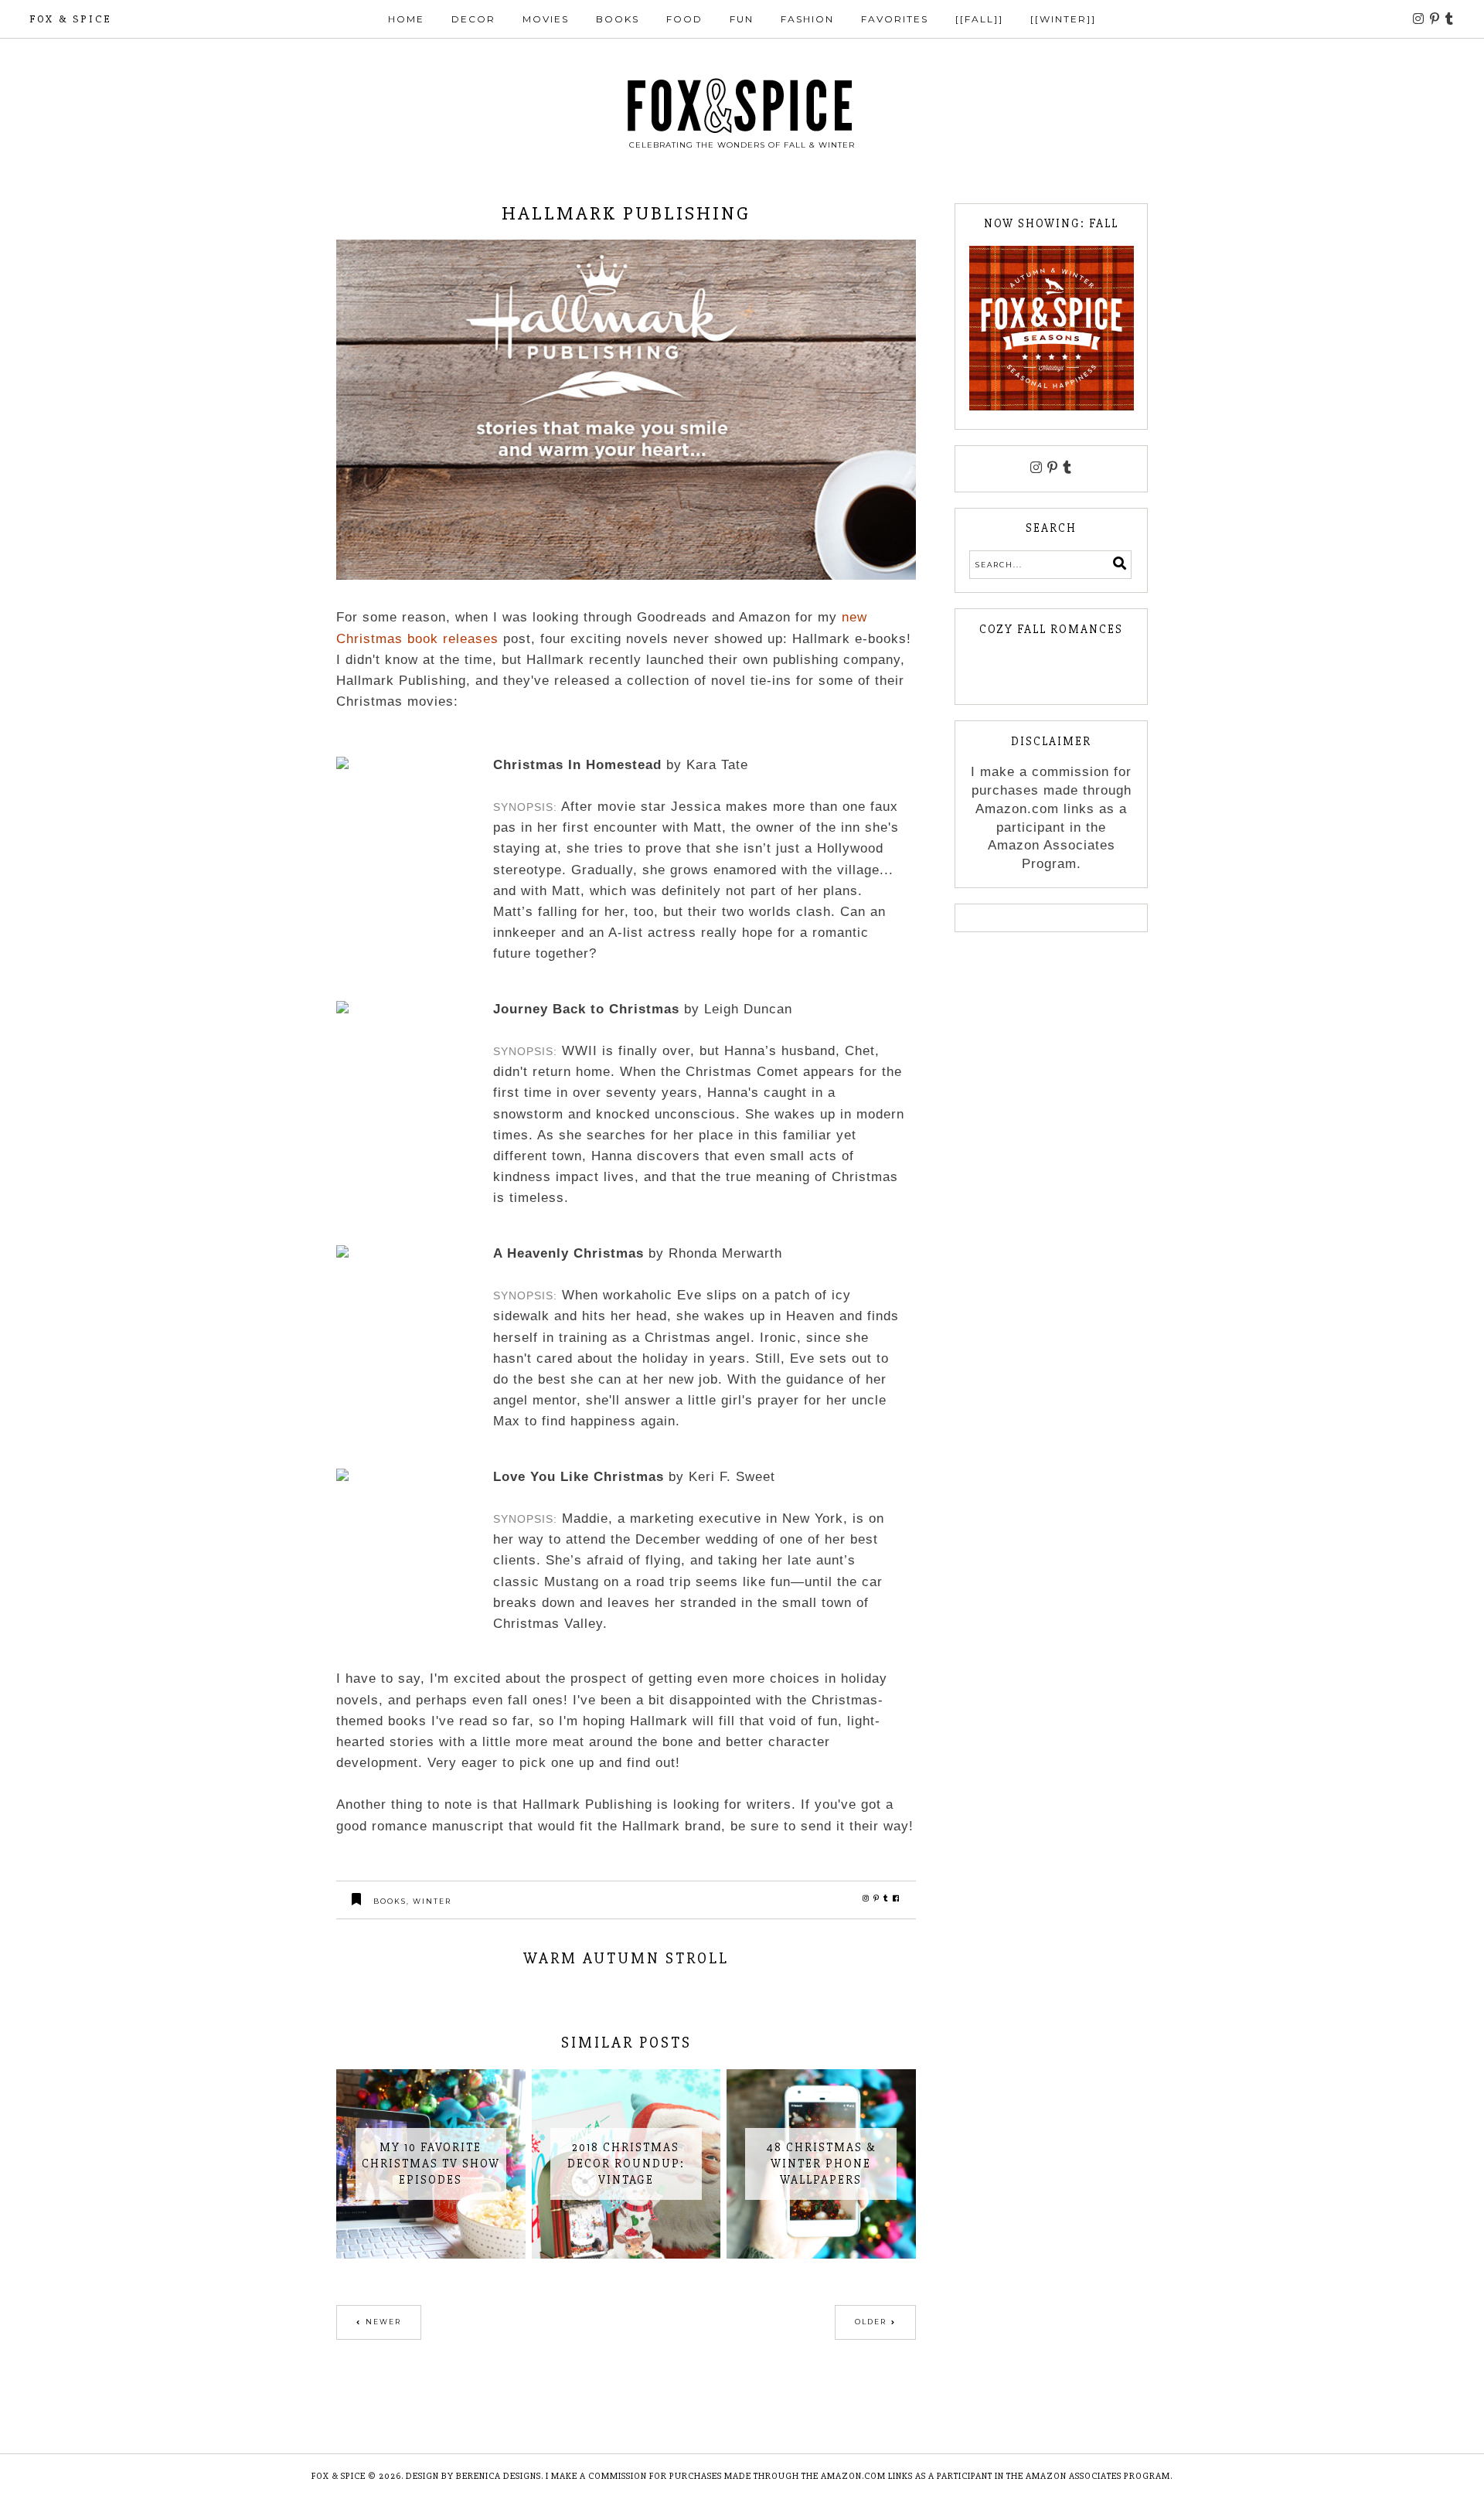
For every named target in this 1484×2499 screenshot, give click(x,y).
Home (406, 19)
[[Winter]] (1063, 19)
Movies (546, 19)
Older (871, 2322)
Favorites (895, 19)
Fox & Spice (70, 19)
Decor (473, 19)
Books (618, 19)
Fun (742, 19)
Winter (432, 1901)
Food (684, 19)
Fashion (807, 19)
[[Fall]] (979, 19)
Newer (383, 2322)
